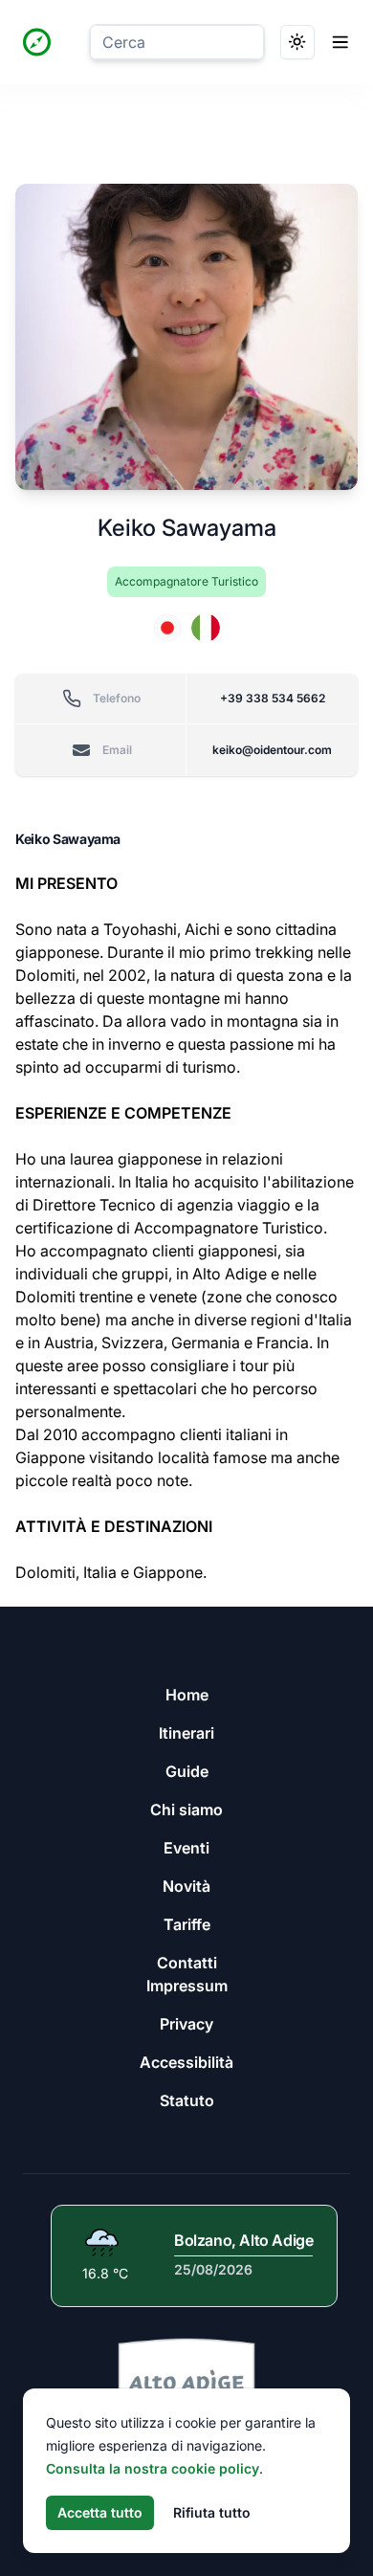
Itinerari (186, 1733)
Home (187, 1695)
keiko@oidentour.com (272, 750)
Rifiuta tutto (212, 2512)
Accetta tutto (100, 2512)
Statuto (187, 2100)
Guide (187, 1771)
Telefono (117, 698)
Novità (186, 1886)
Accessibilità (186, 2062)
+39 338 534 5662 (273, 698)
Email (117, 750)
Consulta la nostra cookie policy (153, 2468)
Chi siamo (186, 1810)
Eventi (186, 1848)
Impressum (187, 1986)
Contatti (187, 1963)
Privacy (186, 2024)
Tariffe (187, 1924)
